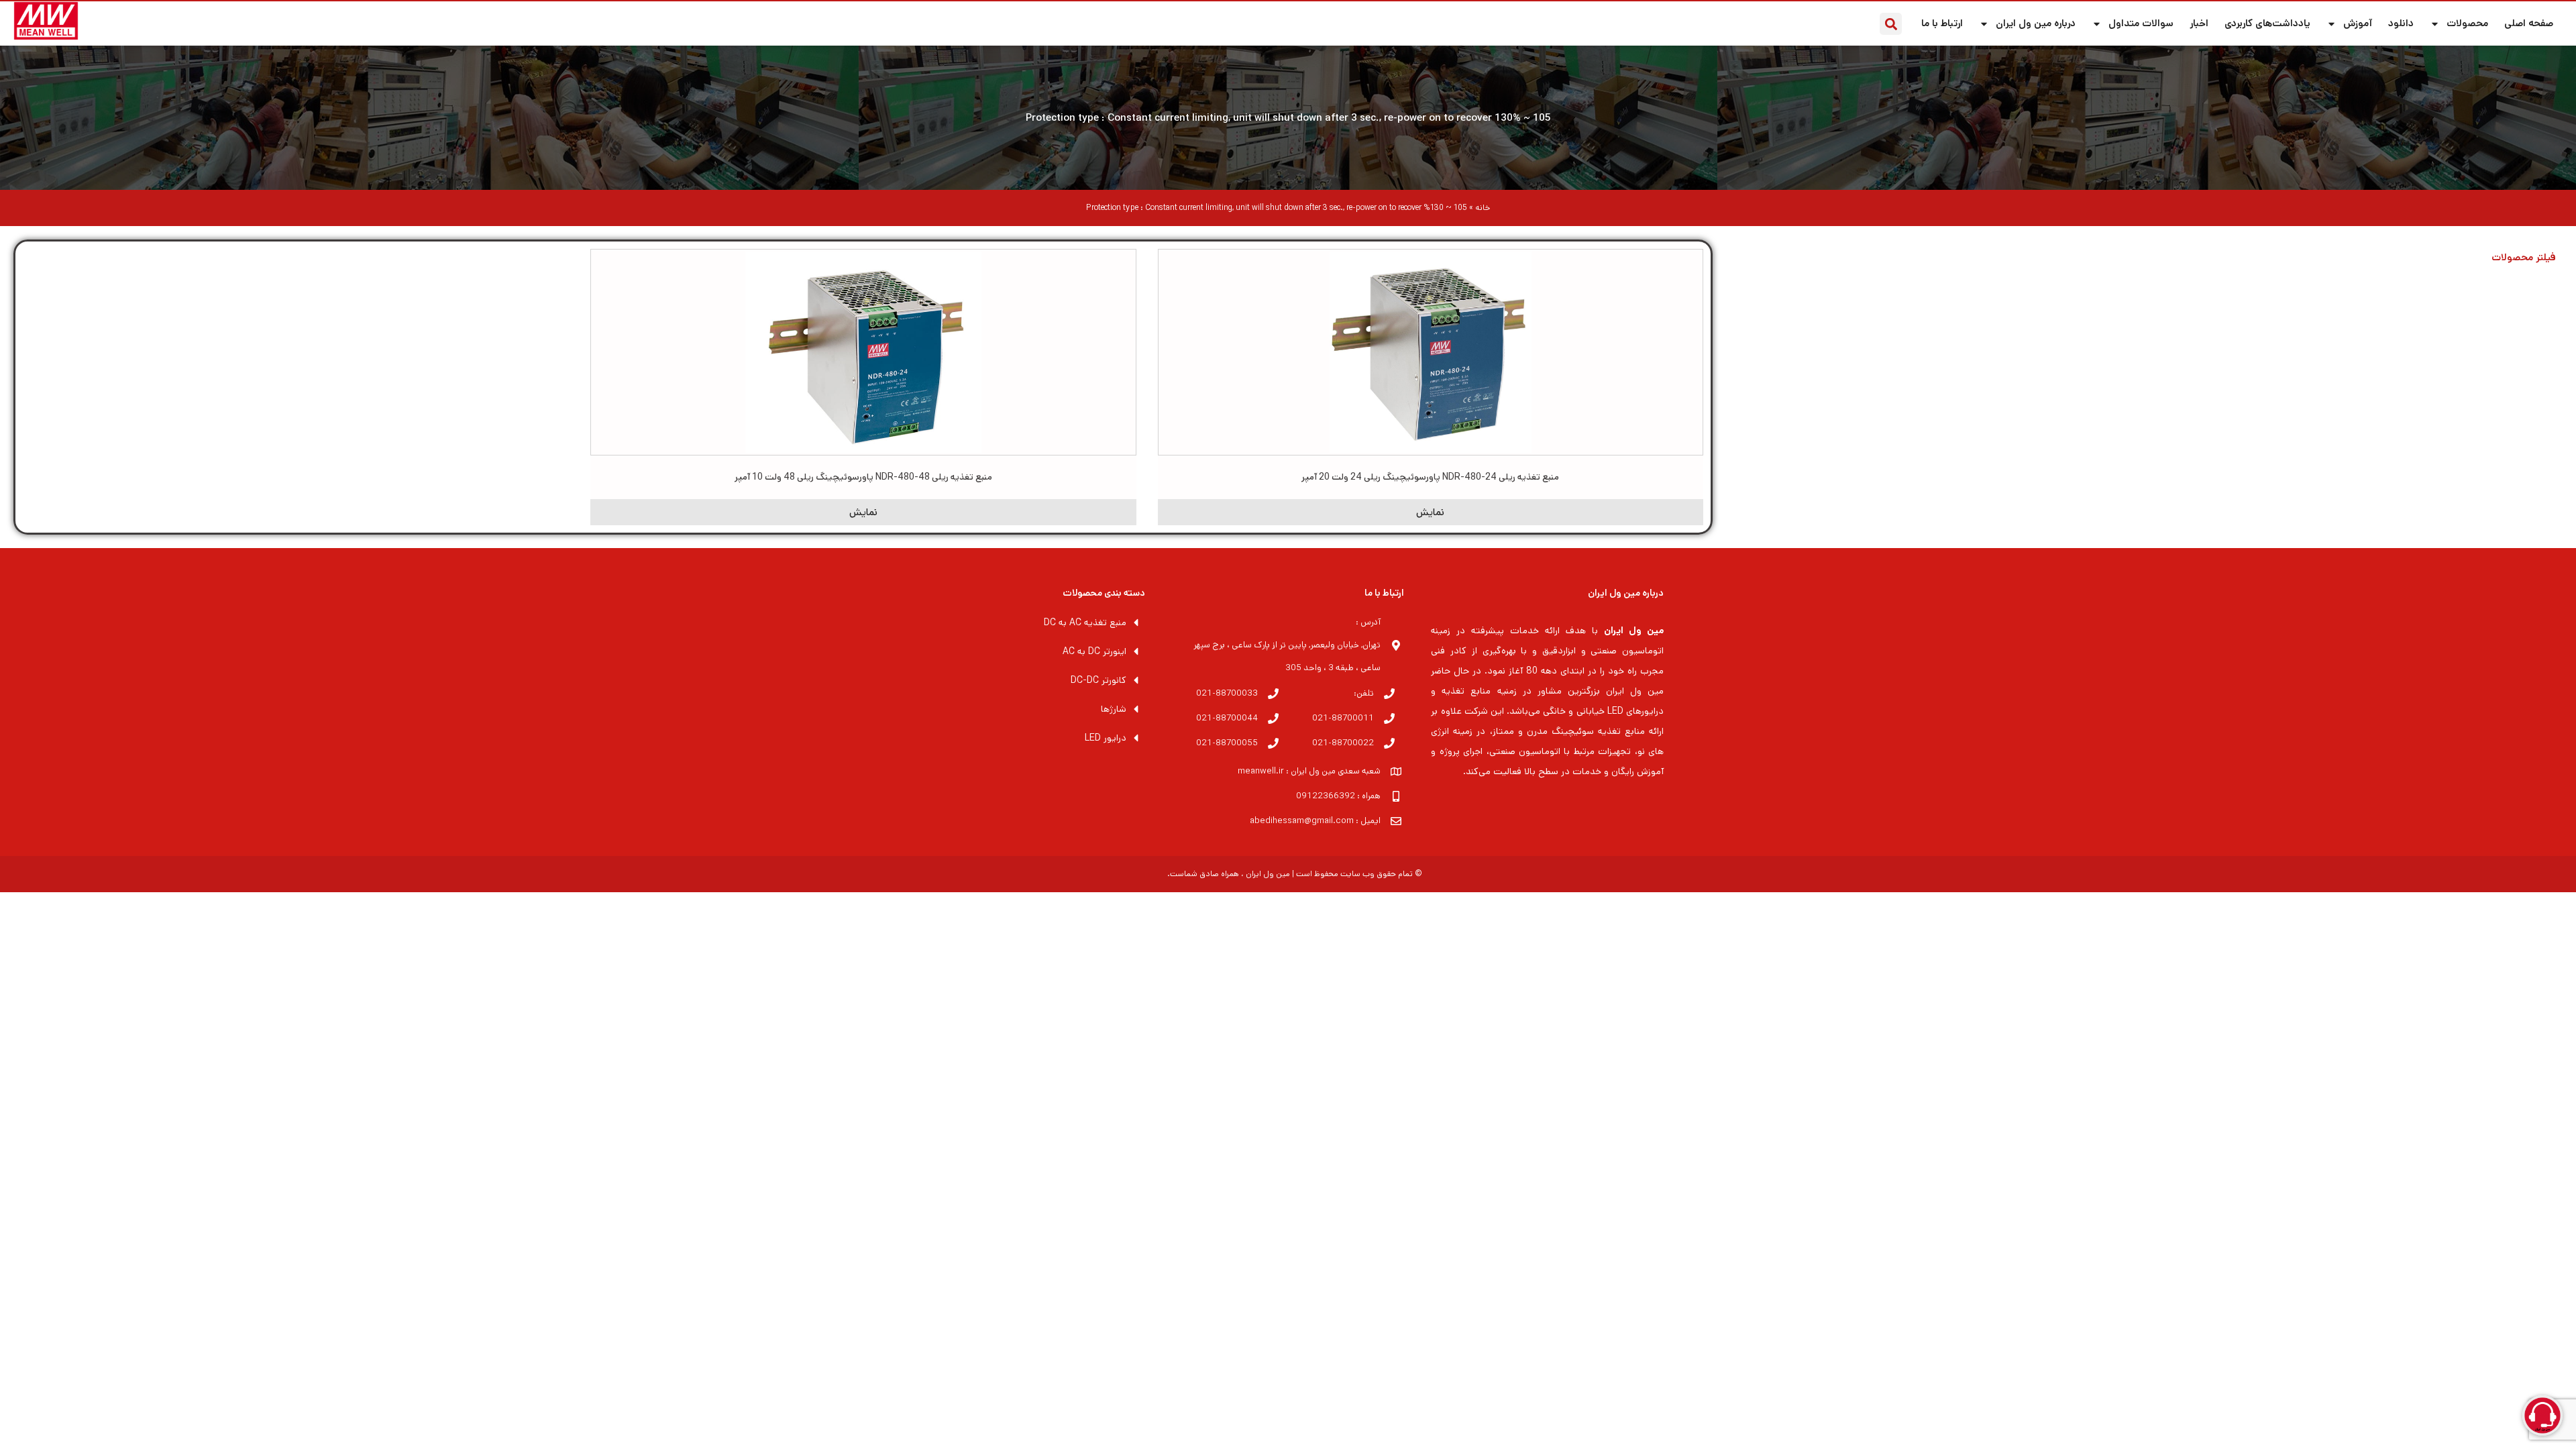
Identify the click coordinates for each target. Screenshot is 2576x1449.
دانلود (2401, 23)
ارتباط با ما (1942, 23)
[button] (1891, 24)
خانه (1483, 208)
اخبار (2199, 23)
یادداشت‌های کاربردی (2267, 23)
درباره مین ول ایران (2036, 23)
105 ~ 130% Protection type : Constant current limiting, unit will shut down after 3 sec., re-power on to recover (1288, 118)
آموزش (2358, 23)
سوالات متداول (2141, 23)
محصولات (2467, 23)
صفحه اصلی (2529, 23)
